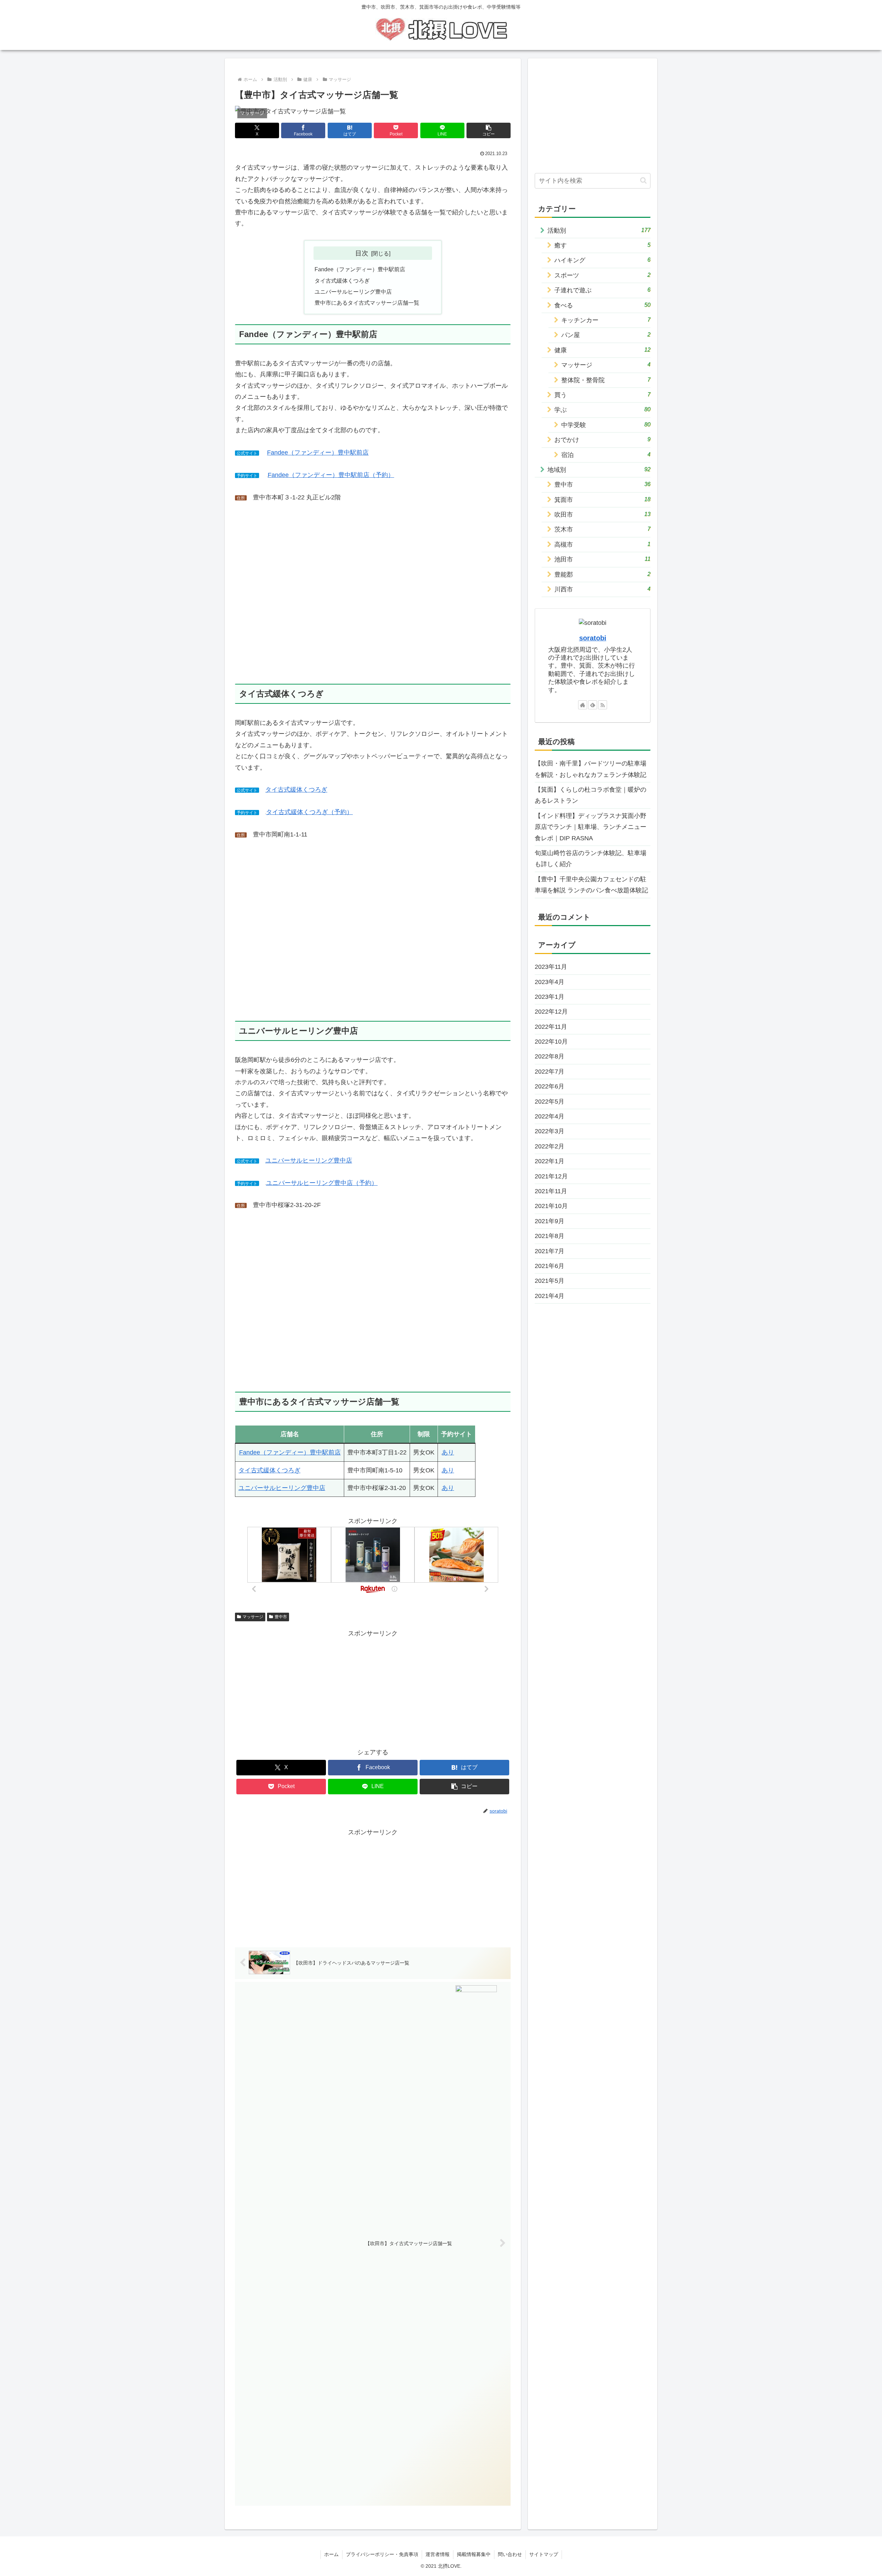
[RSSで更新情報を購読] (603, 705)
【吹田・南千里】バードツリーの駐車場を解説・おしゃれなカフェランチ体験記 (591, 769)
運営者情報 (438, 2554)
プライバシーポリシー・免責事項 (382, 2554)
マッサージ (253, 1617)
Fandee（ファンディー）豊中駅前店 (360, 269)
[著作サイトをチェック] (583, 705)
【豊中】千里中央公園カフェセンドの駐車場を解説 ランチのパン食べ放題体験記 (591, 885)
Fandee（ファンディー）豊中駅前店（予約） (331, 475)
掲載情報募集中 (474, 2554)
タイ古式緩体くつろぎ (342, 281)
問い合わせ (510, 2554)
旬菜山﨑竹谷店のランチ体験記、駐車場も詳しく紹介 (591, 859)
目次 (362, 253)
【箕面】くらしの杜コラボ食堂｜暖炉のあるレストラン (591, 795)
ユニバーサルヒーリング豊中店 (353, 292)
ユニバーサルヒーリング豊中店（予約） (322, 1183)
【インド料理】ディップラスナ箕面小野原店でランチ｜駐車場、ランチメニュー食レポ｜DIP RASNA (591, 827)
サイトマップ (544, 2554)
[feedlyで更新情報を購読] (593, 705)
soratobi (593, 638)
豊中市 (281, 1617)
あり (448, 1452)
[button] (489, 130)
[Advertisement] (373, 1687)
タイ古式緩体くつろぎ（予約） (309, 812)
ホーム (331, 2554)
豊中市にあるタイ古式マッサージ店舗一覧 (367, 303)
